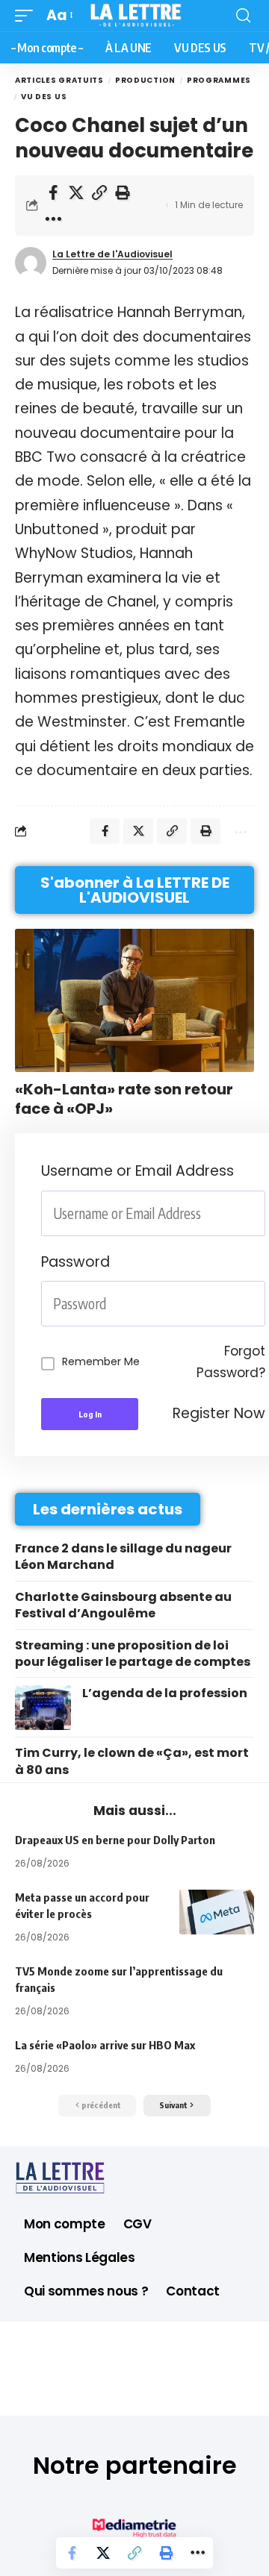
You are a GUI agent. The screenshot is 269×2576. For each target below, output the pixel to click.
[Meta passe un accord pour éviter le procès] (217, 1912)
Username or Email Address (137, 1171)
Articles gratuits (59, 80)
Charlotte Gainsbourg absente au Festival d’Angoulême (123, 1605)
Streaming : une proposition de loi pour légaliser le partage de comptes (133, 1654)
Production (145, 80)
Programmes (219, 80)
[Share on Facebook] (53, 192)
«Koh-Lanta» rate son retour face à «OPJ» (124, 1099)
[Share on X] (76, 192)
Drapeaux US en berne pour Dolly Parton (115, 1840)
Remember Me (101, 1361)
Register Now (219, 1413)
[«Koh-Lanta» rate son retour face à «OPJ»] (134, 1000)
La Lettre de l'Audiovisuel (112, 254)
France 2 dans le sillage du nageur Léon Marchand (123, 1557)
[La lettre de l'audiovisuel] (134, 16)
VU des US (44, 97)
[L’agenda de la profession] (43, 1708)
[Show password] (261, 1304)
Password (75, 1262)
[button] (28, 16)
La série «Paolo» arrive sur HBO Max (105, 2045)
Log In (90, 1414)
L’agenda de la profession (165, 1693)
